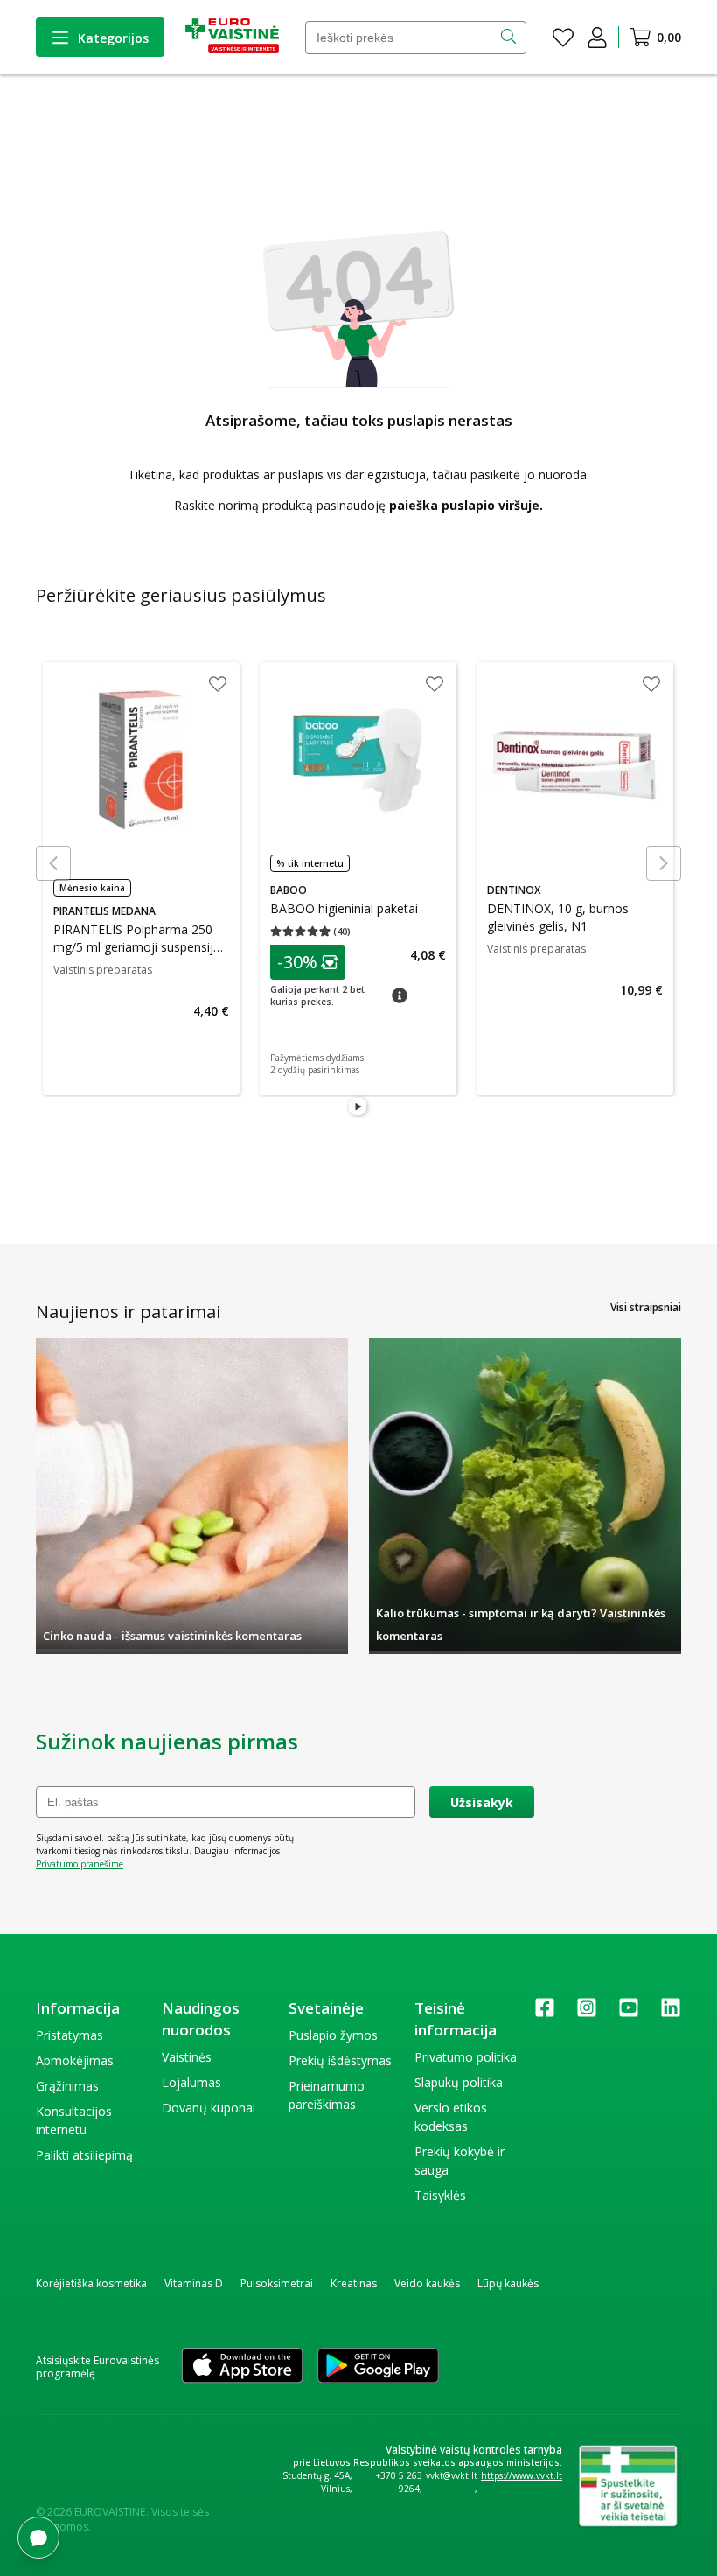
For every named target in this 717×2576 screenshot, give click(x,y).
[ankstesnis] (53, 863)
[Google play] (378, 2367)
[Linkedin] (671, 2013)
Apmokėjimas (75, 2060)
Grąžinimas (67, 2086)
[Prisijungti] (597, 38)
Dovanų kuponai (209, 2108)
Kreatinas (354, 2283)
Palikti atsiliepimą (84, 2155)
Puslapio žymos (333, 2035)
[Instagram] (587, 2013)
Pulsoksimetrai (277, 2283)
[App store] (242, 2367)
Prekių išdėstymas (340, 2060)
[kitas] (664, 863)
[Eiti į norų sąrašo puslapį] (563, 38)
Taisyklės (440, 2195)
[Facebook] (545, 2013)
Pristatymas (70, 2035)
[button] (308, 962)
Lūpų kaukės (508, 2283)
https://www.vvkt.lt (522, 2475)
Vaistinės (187, 2057)
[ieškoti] (510, 38)
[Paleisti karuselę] (358, 1107)
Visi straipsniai (646, 1307)
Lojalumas (191, 2082)
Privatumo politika (466, 2057)
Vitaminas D (194, 2283)
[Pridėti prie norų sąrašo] (218, 686)
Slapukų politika (459, 2082)
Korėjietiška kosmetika (91, 2283)
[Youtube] (629, 2013)
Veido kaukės (427, 2283)
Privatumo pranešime (80, 1864)
